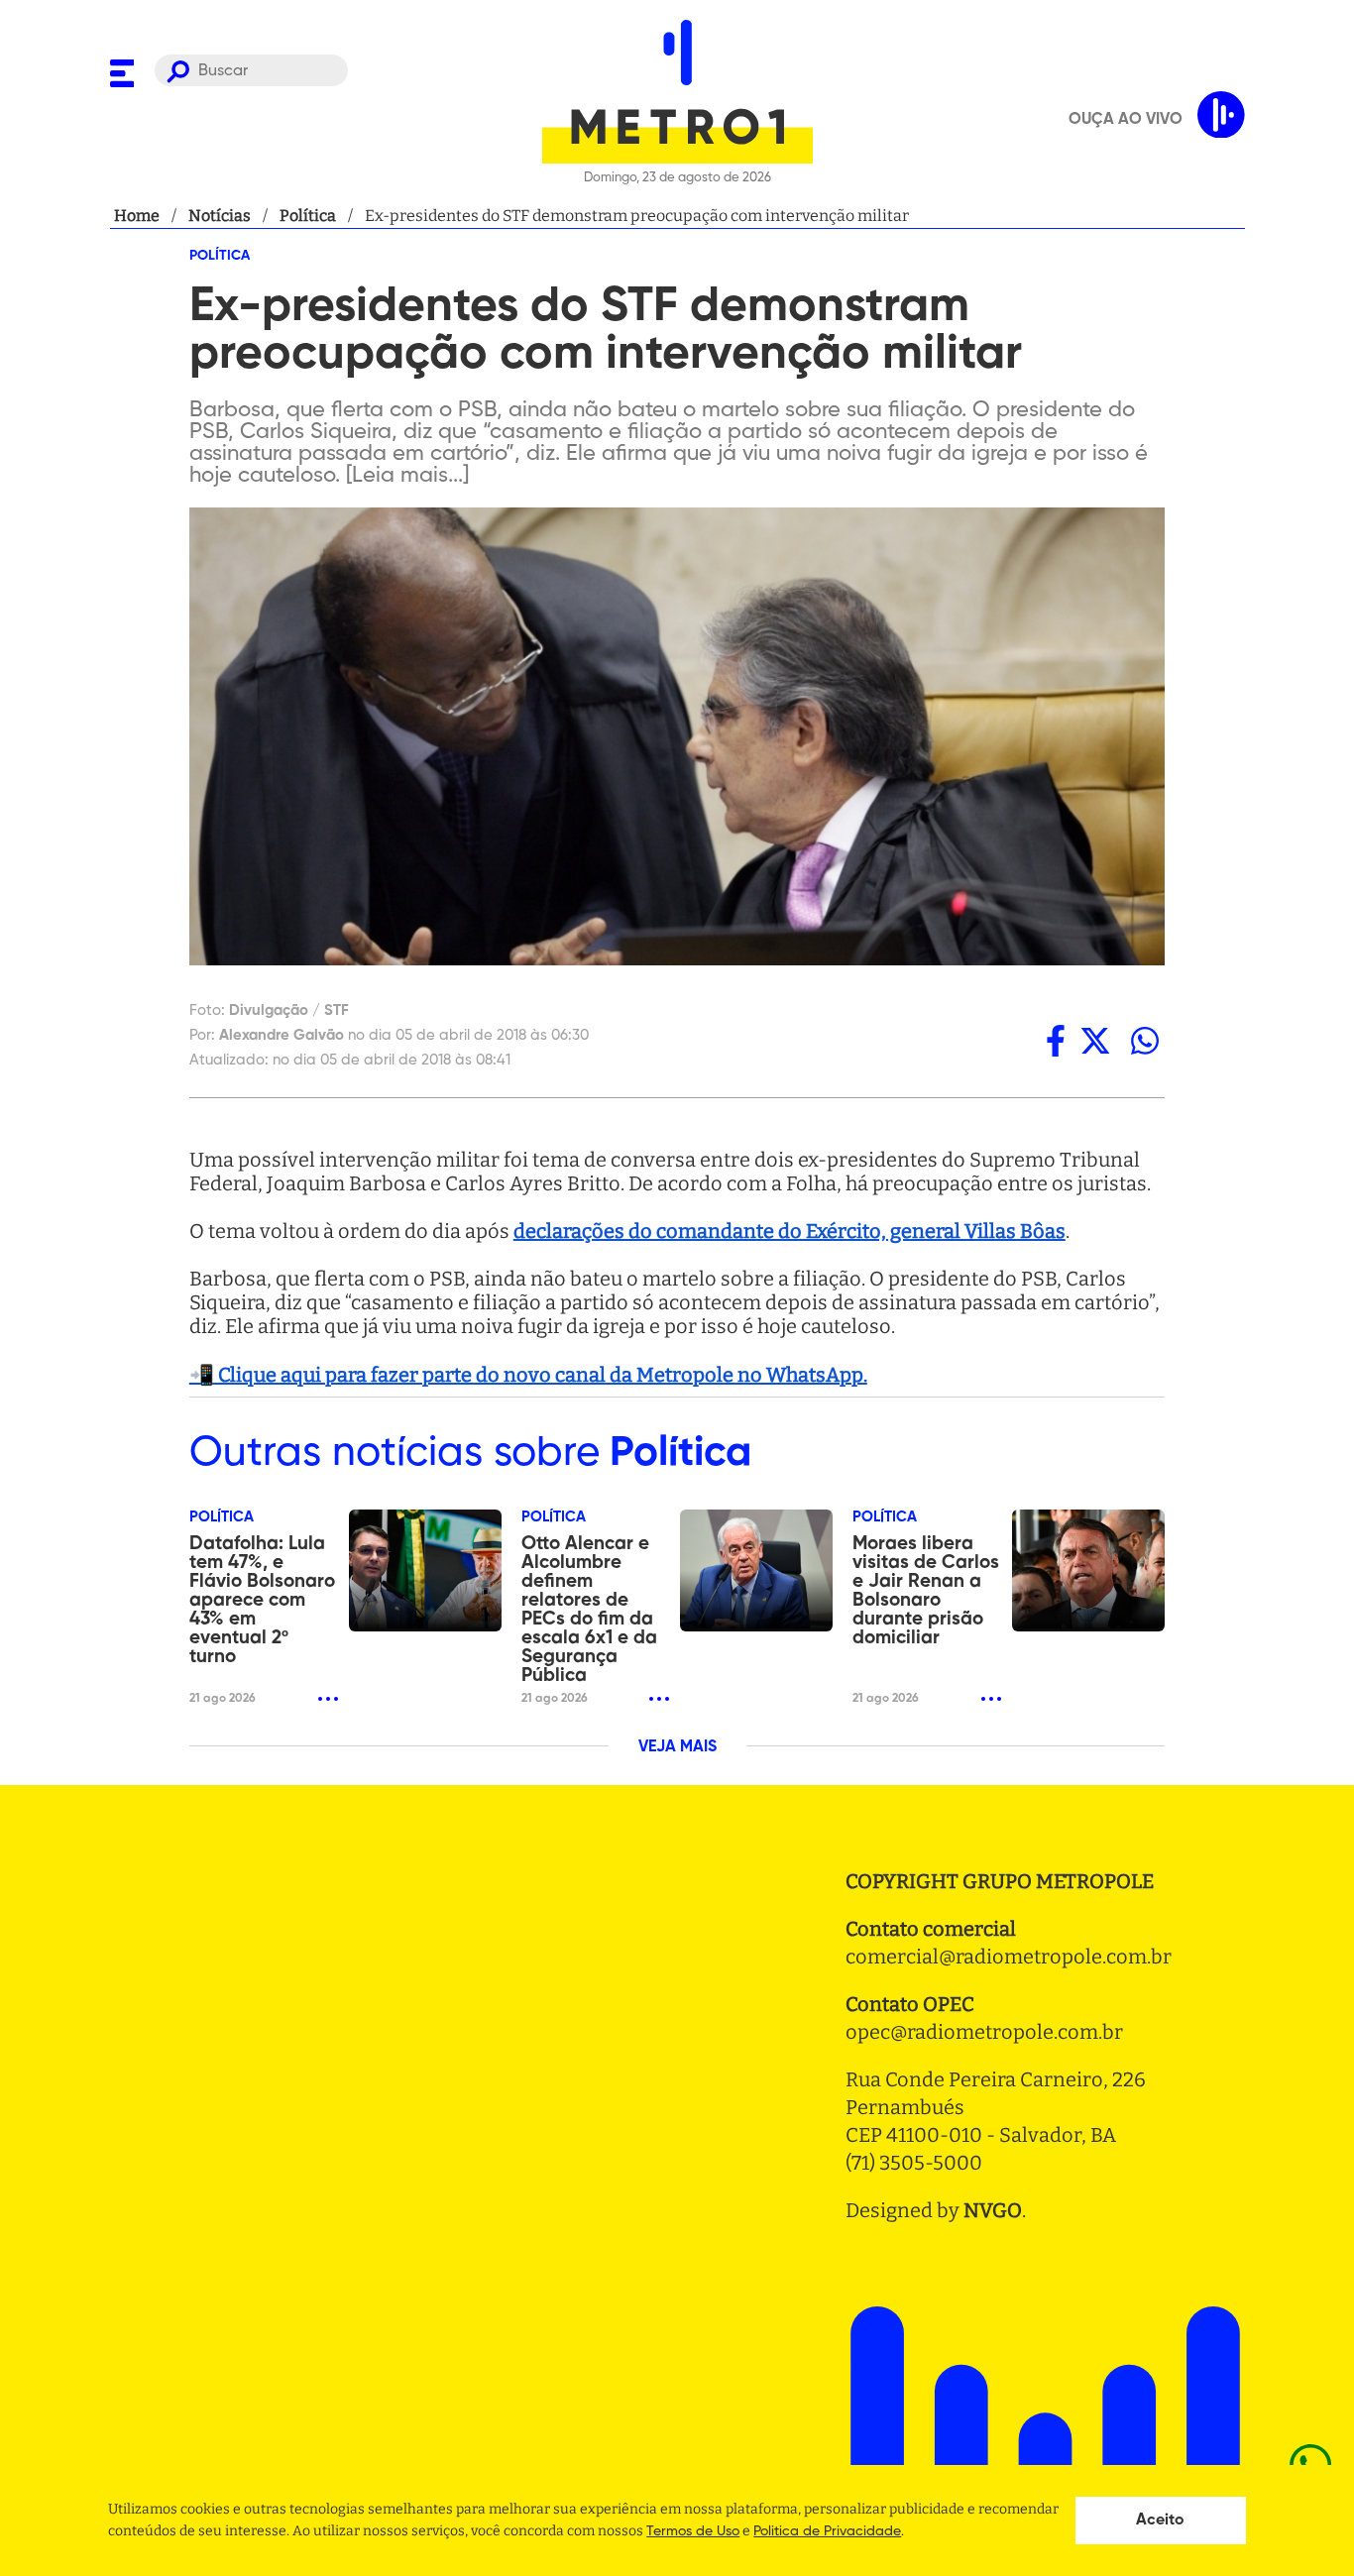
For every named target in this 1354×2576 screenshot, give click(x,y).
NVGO (993, 2210)
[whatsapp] (1145, 1040)
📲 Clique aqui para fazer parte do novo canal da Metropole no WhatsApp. (528, 1375)
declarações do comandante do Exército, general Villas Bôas (790, 1231)
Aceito (1160, 2520)
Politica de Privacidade (827, 2531)
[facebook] (1056, 1040)
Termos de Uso (693, 2531)
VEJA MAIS (677, 1747)
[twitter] (1095, 1040)
